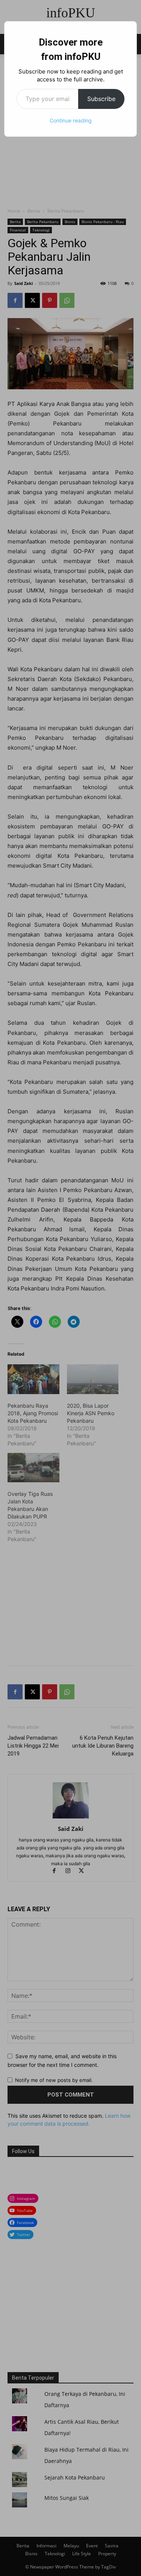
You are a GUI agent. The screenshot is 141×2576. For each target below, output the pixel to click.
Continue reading (71, 120)
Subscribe (101, 99)
